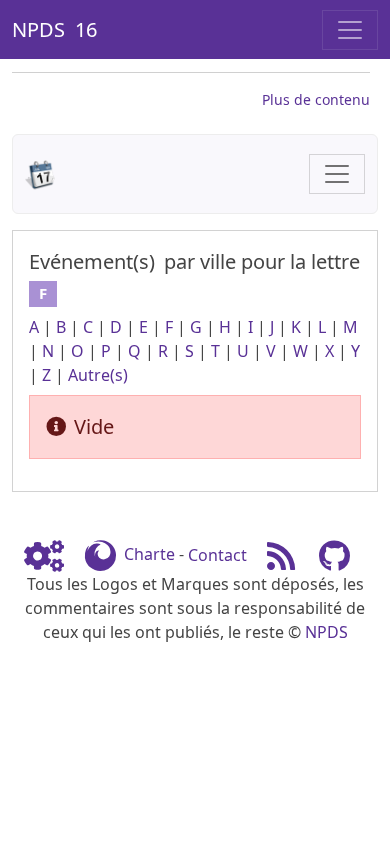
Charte (149, 555)
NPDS (326, 632)
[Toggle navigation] (350, 30)
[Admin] (52, 555)
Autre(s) (98, 375)
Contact (217, 555)
